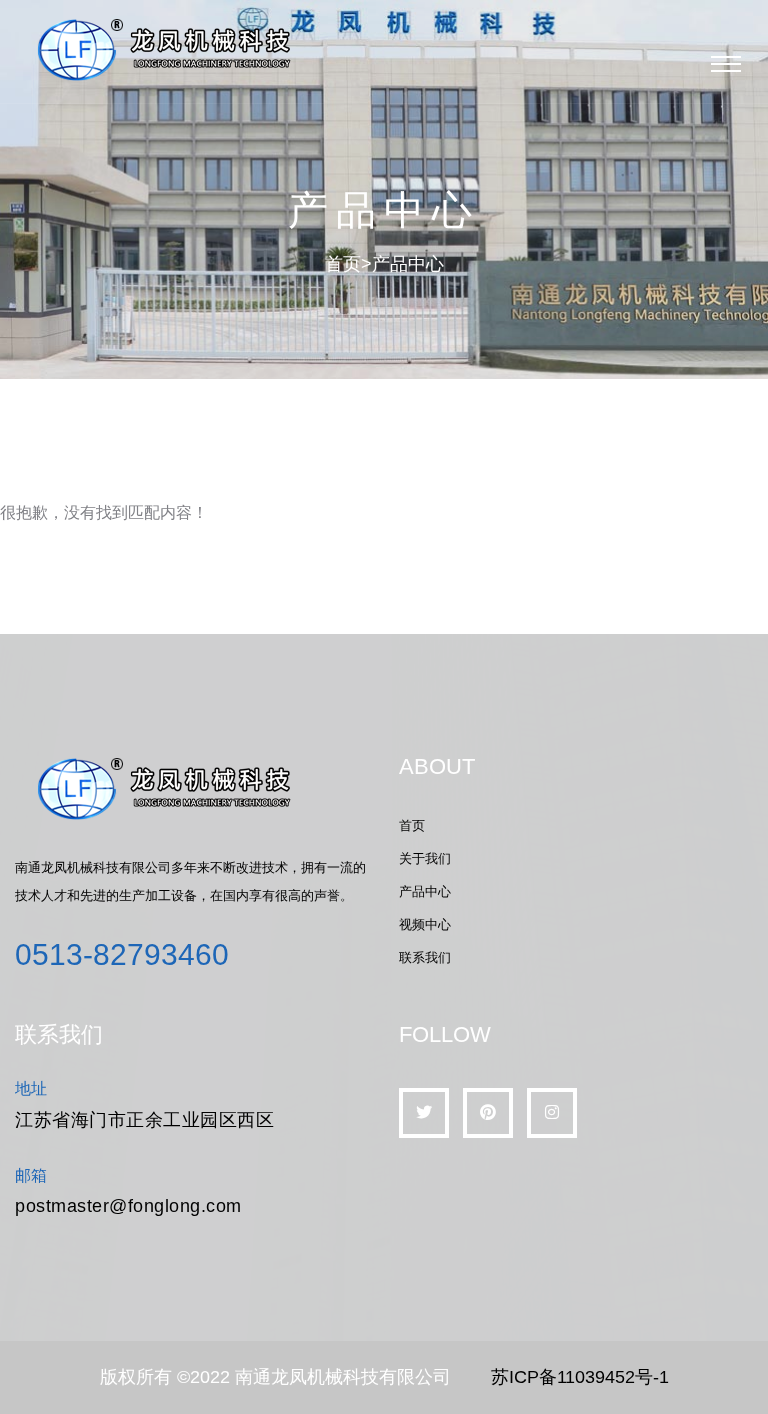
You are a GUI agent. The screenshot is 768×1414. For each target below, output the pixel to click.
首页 (412, 825)
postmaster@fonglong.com (128, 1206)
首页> (348, 264)
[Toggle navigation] (726, 64)
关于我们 (425, 858)
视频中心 (425, 924)
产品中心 (408, 264)
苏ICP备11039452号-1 (580, 1377)
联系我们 (425, 957)
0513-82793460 (122, 954)
